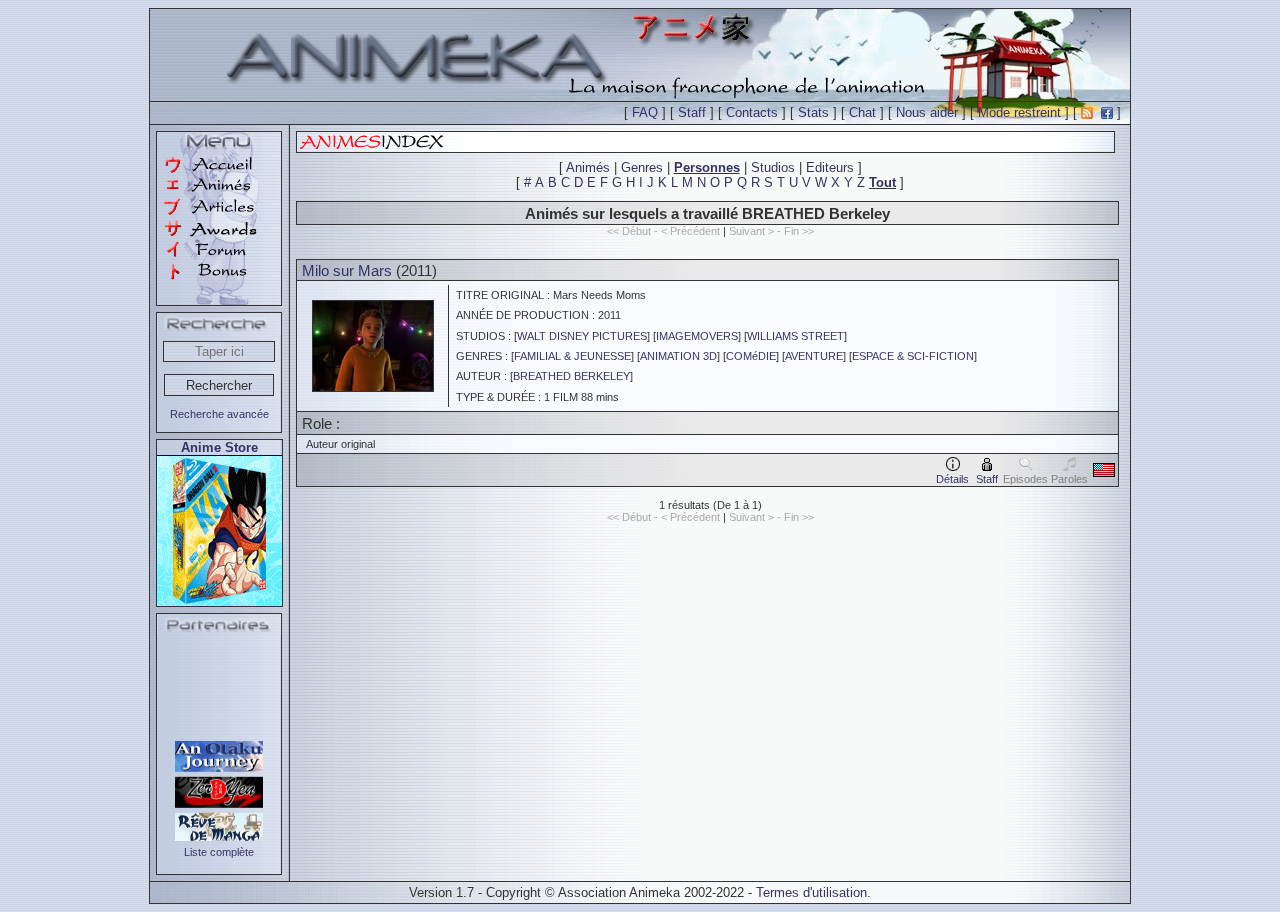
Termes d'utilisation (811, 892)
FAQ (645, 112)
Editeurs (830, 167)
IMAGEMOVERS (697, 336)
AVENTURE (814, 356)
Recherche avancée (219, 414)
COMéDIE (751, 356)
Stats (813, 112)
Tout (882, 182)
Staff (692, 112)
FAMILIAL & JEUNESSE (572, 356)
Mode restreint (1019, 112)
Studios (773, 167)
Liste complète (219, 852)
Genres (642, 167)
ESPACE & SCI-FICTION (913, 356)
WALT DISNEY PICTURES (582, 336)
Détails (952, 479)
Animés (588, 167)
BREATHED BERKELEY (571, 376)
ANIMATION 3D (678, 356)
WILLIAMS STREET (795, 336)
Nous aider (927, 112)
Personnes (707, 167)
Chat (862, 112)
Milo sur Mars (347, 270)
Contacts (752, 112)
